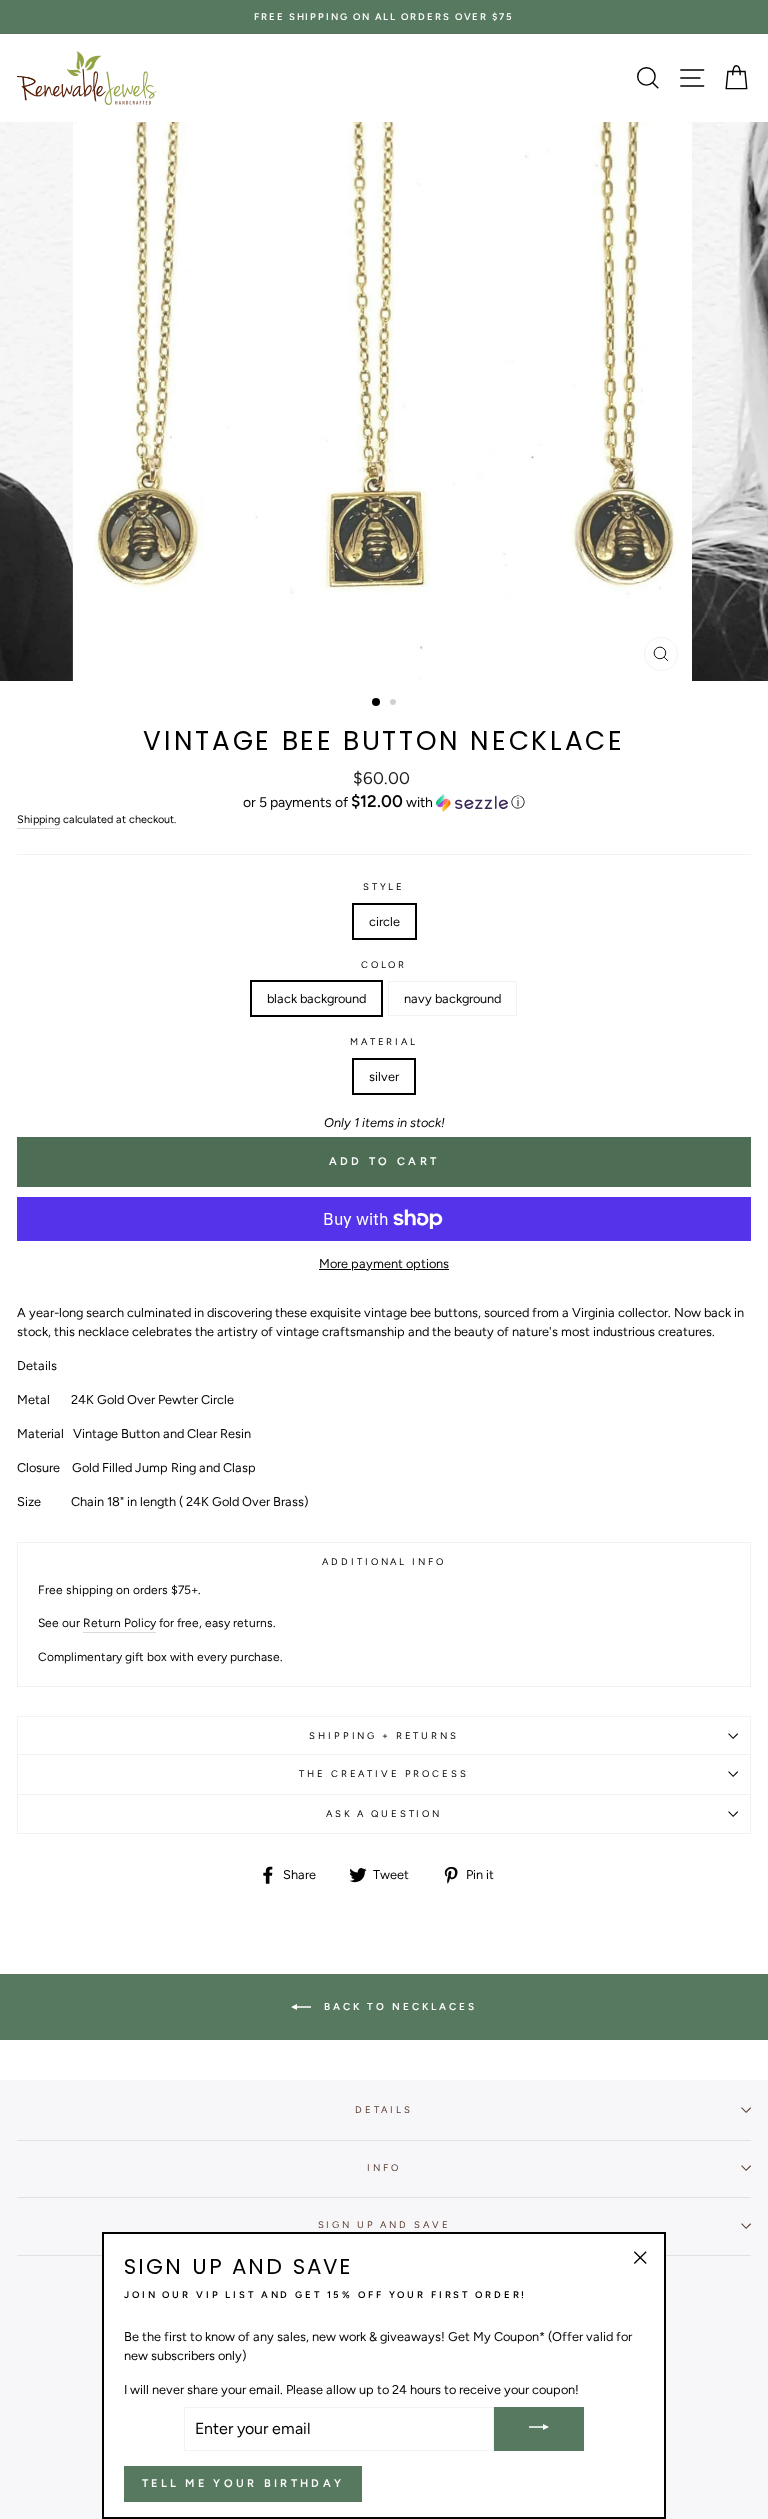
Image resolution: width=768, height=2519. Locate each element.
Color (384, 964)
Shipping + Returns (384, 1735)
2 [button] (395, 704)
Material (384, 1041)
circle (384, 921)
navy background (452, 998)
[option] (384, 17)
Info (383, 2167)
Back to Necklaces (398, 2006)
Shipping (38, 819)
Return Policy (119, 1623)
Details (383, 2109)
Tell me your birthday (243, 2483)
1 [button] (377, 703)
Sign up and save (384, 2224)
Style (384, 886)
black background (316, 998)
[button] (384, 802)
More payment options (384, 1263)
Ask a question (384, 1813)
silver (384, 1076)
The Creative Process (383, 1773)
